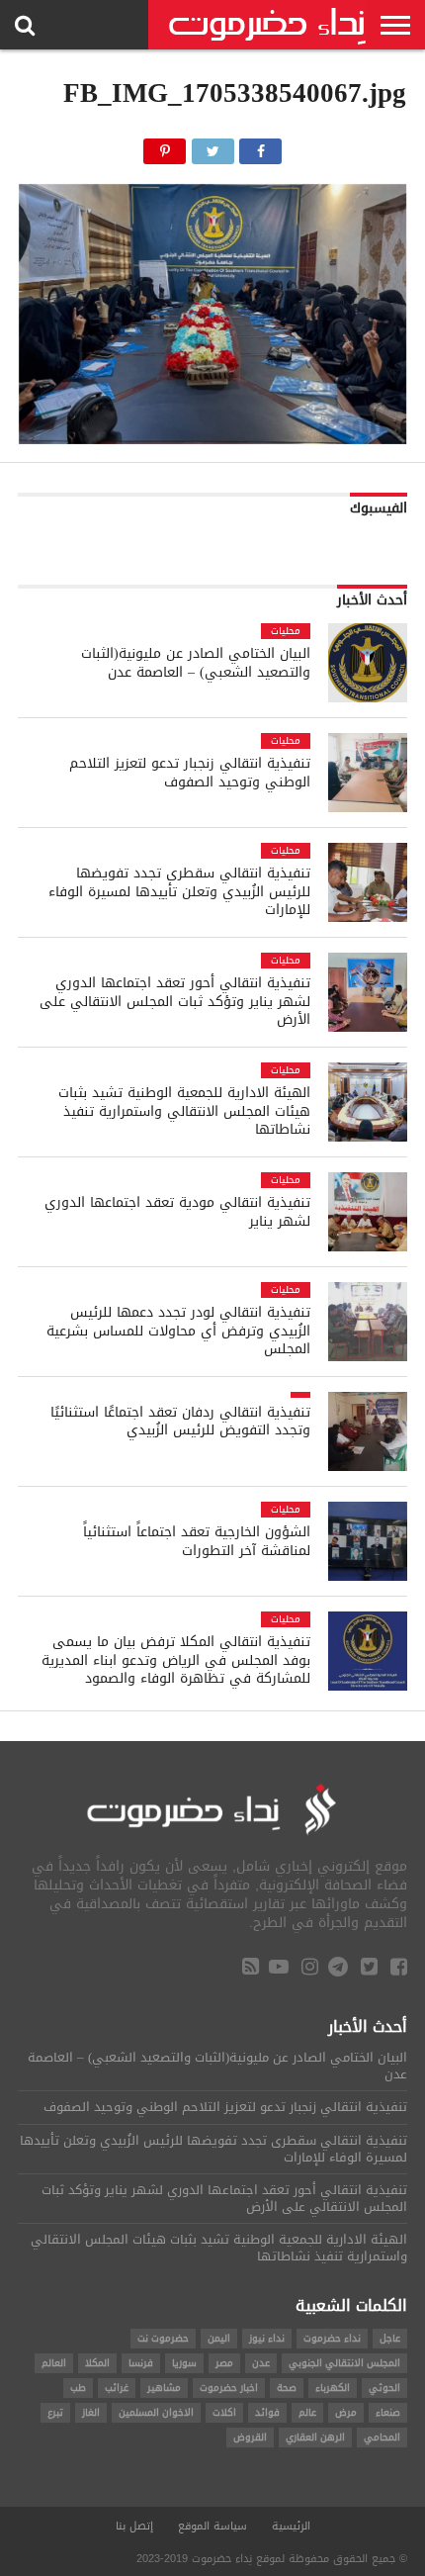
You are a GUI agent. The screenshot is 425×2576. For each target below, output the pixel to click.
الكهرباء (333, 2388)
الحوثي (384, 2388)
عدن (261, 2363)
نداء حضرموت (332, 2338)
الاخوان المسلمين (156, 2412)
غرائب (117, 2388)
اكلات (224, 2412)
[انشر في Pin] (165, 146)
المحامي (382, 2437)
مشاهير (164, 2388)
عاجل (390, 2338)
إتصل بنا (134, 2526)
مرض (346, 2412)
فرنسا (141, 2363)
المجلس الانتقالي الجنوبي (344, 2363)
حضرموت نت (163, 2338)
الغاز (91, 2412)
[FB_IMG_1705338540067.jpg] (212, 439)
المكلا (97, 2363)
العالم (54, 2363)
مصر (224, 2363)
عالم (307, 2412)
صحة (287, 2388)
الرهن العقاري (315, 2437)
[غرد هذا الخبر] (212, 146)
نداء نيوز (267, 2338)
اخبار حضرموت (229, 2388)
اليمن (219, 2338)
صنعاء (388, 2412)
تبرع (55, 2412)
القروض (250, 2437)
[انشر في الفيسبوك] (260, 146)
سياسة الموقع (212, 2526)
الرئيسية (291, 2526)
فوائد (267, 2412)
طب (78, 2388)
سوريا (184, 2363)
